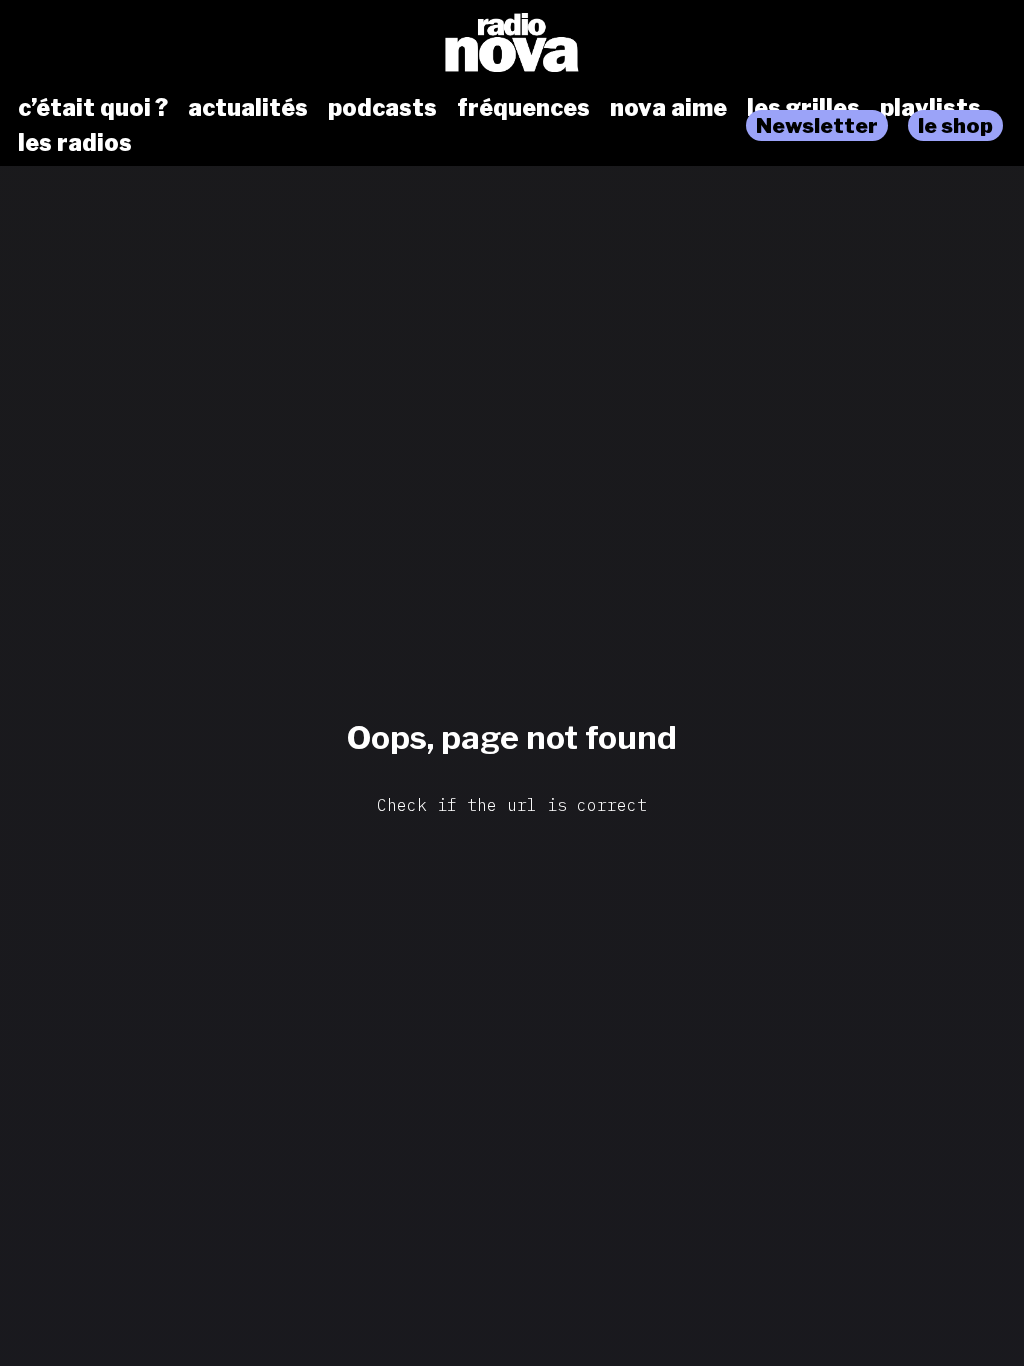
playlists (930, 108)
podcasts (382, 108)
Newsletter (817, 125)
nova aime (668, 108)
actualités (248, 108)
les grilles (803, 108)
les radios (75, 143)
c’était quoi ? (93, 108)
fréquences (523, 108)
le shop (955, 125)
